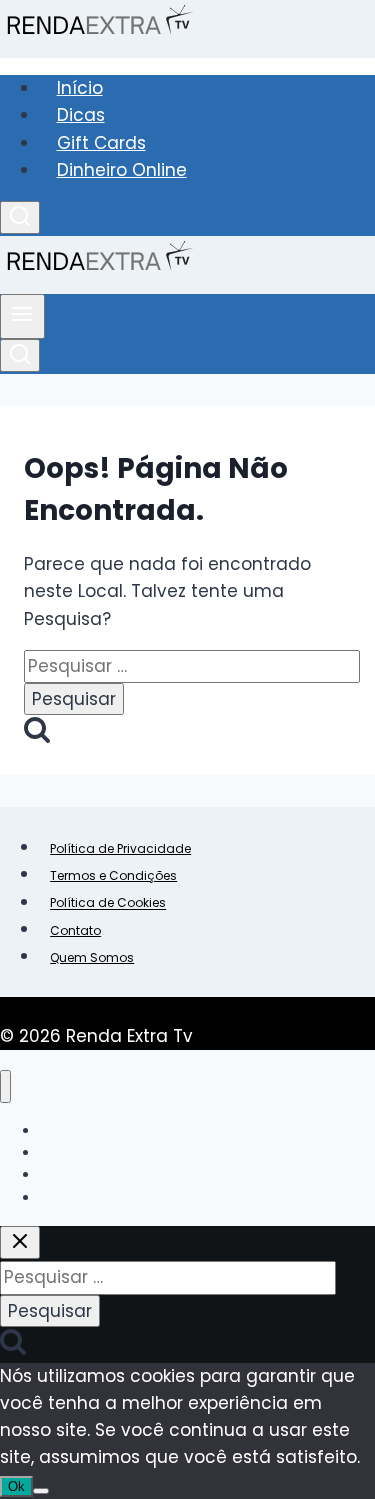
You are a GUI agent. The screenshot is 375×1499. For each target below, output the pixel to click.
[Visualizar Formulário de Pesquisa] (20, 217)
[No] (41, 1491)
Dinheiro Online (122, 170)
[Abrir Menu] (22, 316)
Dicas (81, 115)
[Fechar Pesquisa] (20, 1242)
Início (80, 88)
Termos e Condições (113, 875)
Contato (75, 930)
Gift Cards (101, 143)
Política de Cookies (108, 903)
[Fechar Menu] (5, 1086)
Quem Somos (92, 957)
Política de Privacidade (120, 848)
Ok (16, 1486)
